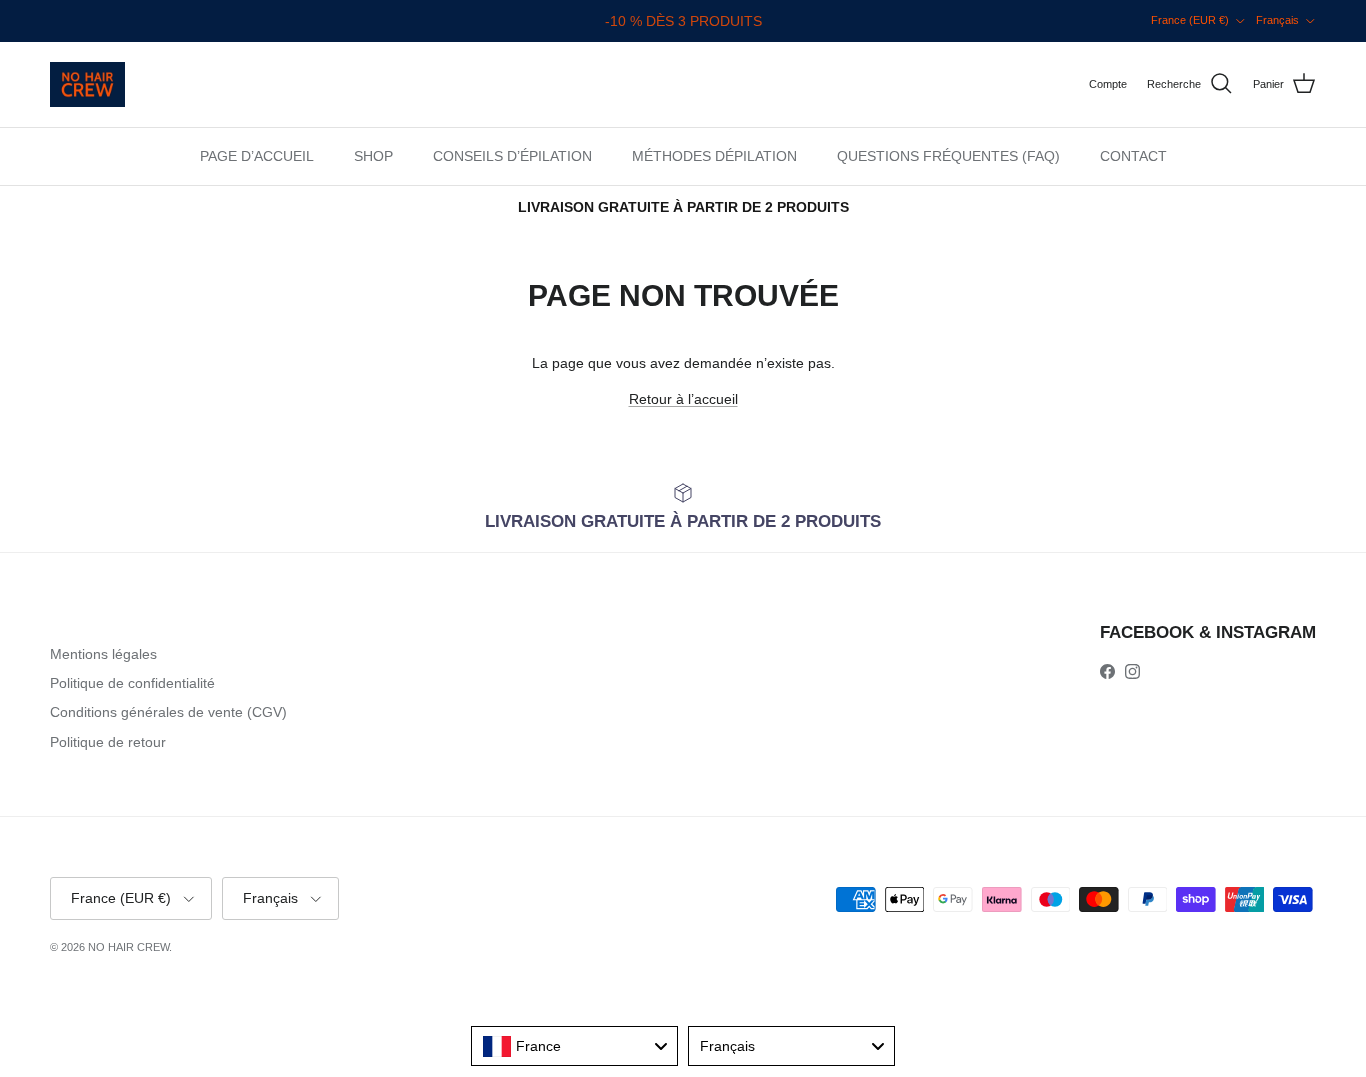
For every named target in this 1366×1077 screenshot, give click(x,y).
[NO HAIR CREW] (87, 84)
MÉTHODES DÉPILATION (714, 156)
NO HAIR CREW (128, 947)
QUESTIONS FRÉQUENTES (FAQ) (948, 156)
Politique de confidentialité (132, 683)
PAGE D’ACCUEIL (257, 156)
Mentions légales (103, 654)
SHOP (373, 156)
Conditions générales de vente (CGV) (168, 712)
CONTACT (1133, 156)
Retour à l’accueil (683, 399)
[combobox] (574, 1046)
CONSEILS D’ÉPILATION (512, 156)
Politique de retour (108, 742)
